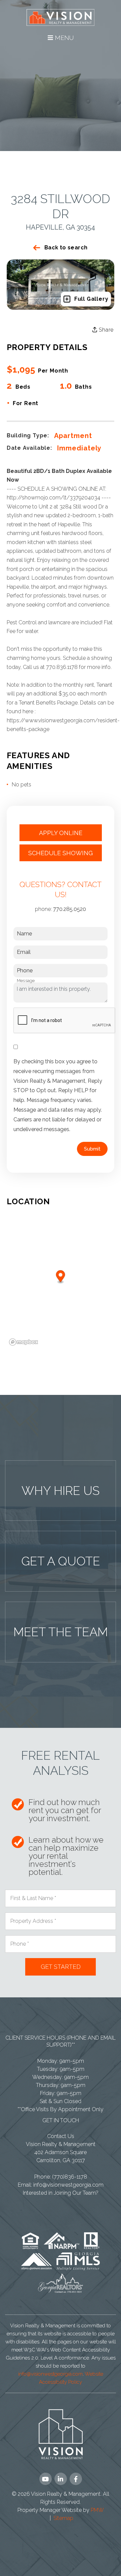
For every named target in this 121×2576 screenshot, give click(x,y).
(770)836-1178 (70, 2177)
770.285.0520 (70, 909)
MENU (63, 38)
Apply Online (61, 833)
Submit (92, 1149)
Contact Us (61, 2136)
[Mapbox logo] (24, 1342)
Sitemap (63, 2518)
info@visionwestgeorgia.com (68, 2185)
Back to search (66, 248)
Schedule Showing (61, 853)
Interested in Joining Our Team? (61, 2193)
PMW (97, 2510)
